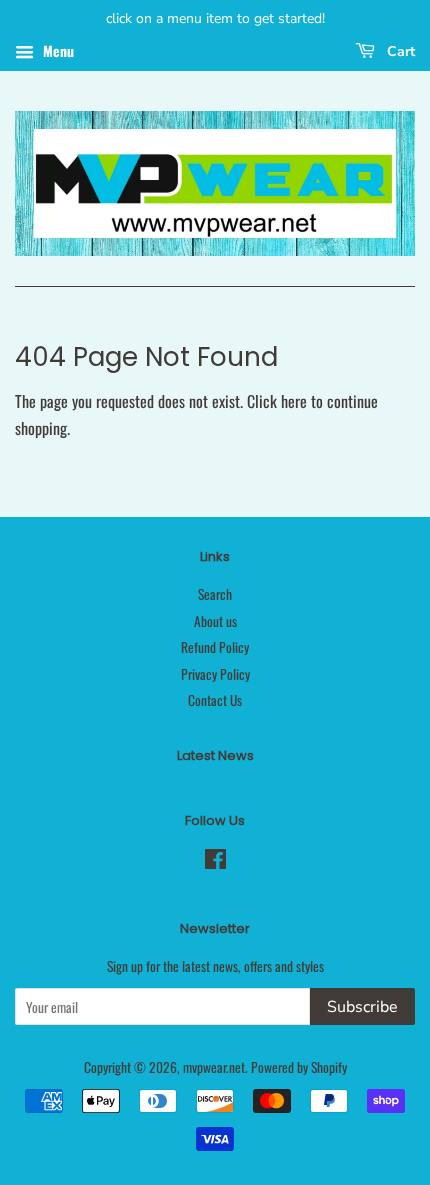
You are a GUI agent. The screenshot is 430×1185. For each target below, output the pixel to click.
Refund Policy (215, 647)
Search (215, 594)
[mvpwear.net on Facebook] (215, 862)
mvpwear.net (214, 1067)
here (294, 401)
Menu (56, 50)
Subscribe (362, 1007)
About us (215, 621)
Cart (399, 51)
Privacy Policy (215, 674)
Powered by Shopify (299, 1067)
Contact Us (215, 700)
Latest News (215, 755)
